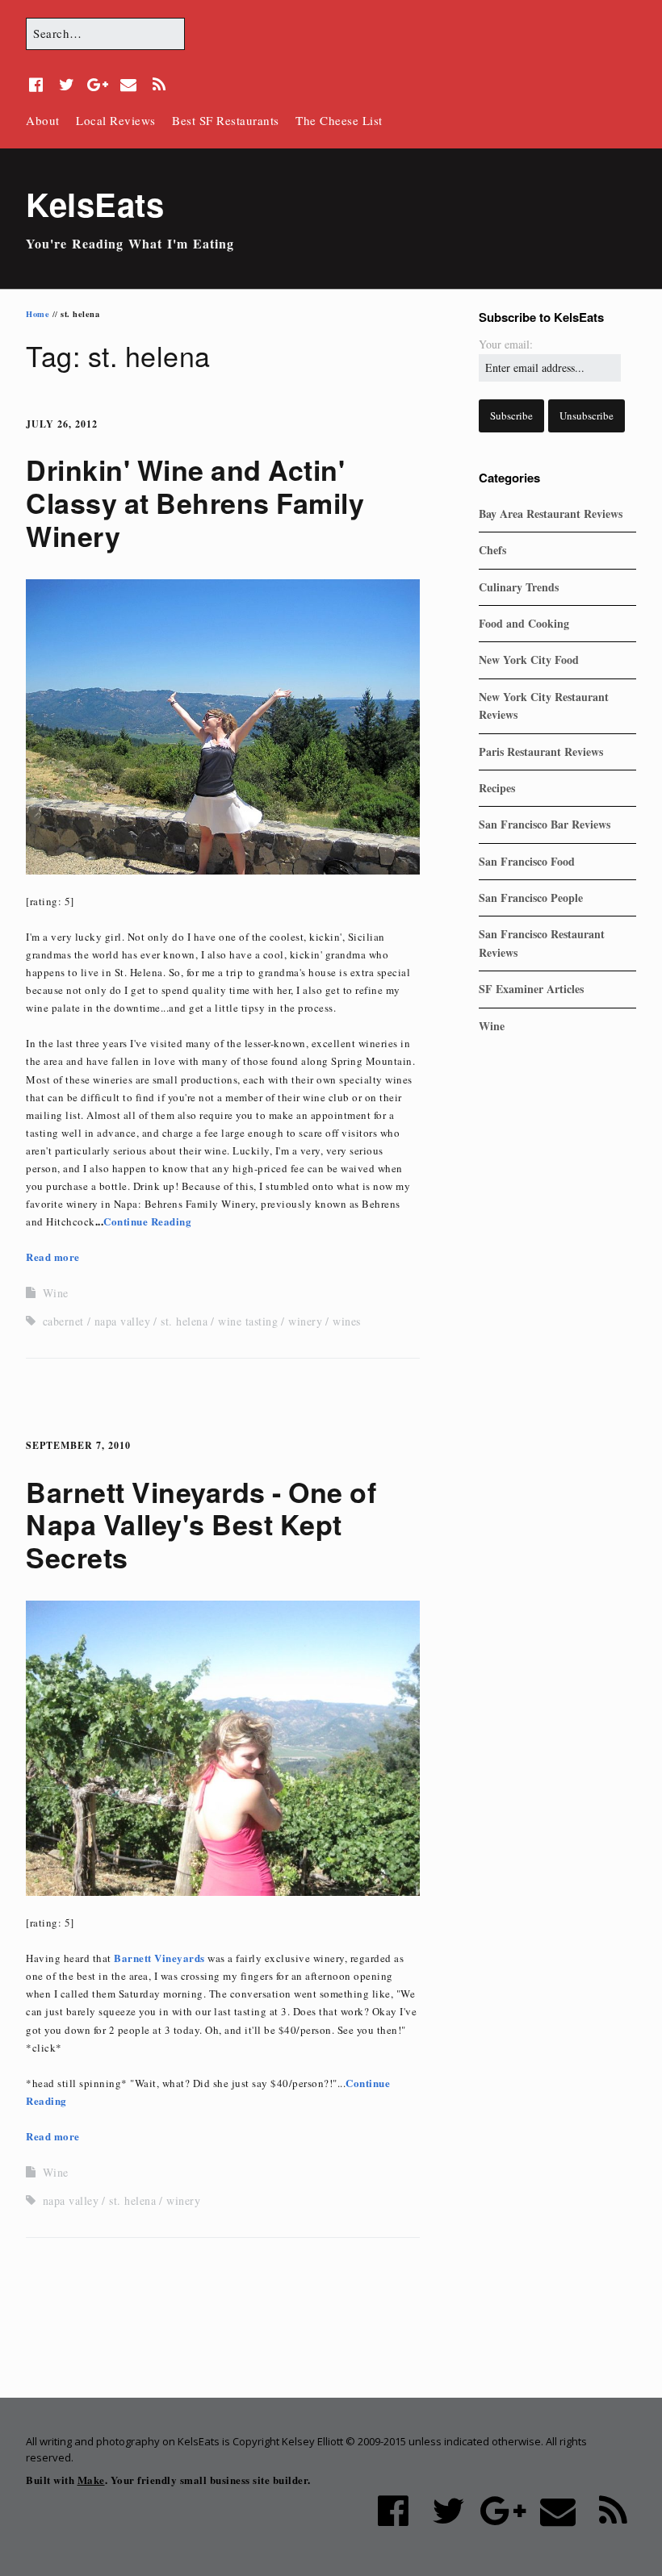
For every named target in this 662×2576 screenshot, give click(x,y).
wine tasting (248, 1321)
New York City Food (529, 660)
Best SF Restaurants (226, 120)
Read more (53, 1257)
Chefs (492, 550)
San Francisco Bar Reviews (545, 824)
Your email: (506, 344)
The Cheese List (339, 120)
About (43, 120)
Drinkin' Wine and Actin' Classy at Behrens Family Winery (195, 503)
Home (38, 314)
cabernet (63, 1321)
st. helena (184, 1321)
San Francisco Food (527, 861)
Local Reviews (116, 120)
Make (91, 2480)
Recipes (497, 788)
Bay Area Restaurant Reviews (551, 514)
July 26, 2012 (62, 424)
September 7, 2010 (78, 1445)
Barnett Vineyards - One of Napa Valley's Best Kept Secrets (201, 1525)
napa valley (123, 1321)
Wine (56, 1293)
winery (305, 1321)
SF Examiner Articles (531, 989)
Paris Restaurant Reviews (541, 752)
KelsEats (95, 204)
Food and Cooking (524, 623)
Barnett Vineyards (159, 1958)
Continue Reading (147, 1221)
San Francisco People (531, 898)
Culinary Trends (519, 587)
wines (347, 1321)
